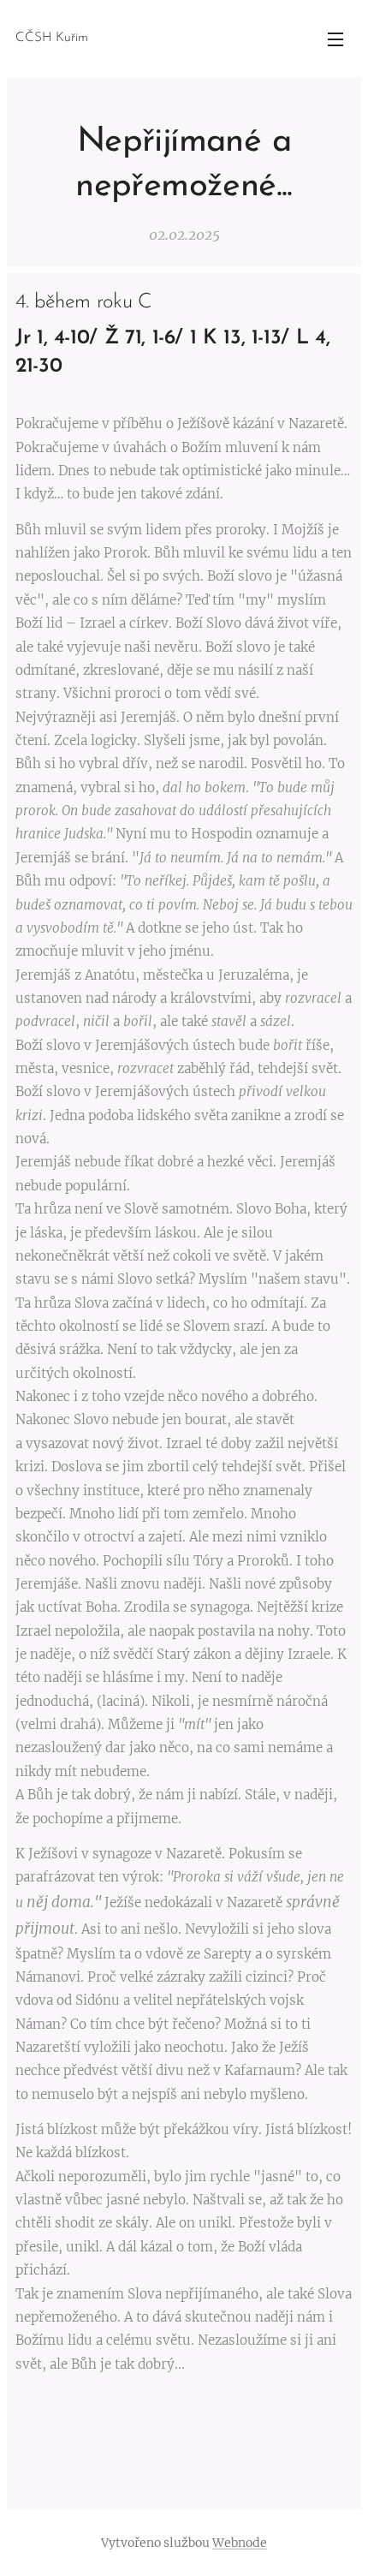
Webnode (240, 2543)
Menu (335, 39)
